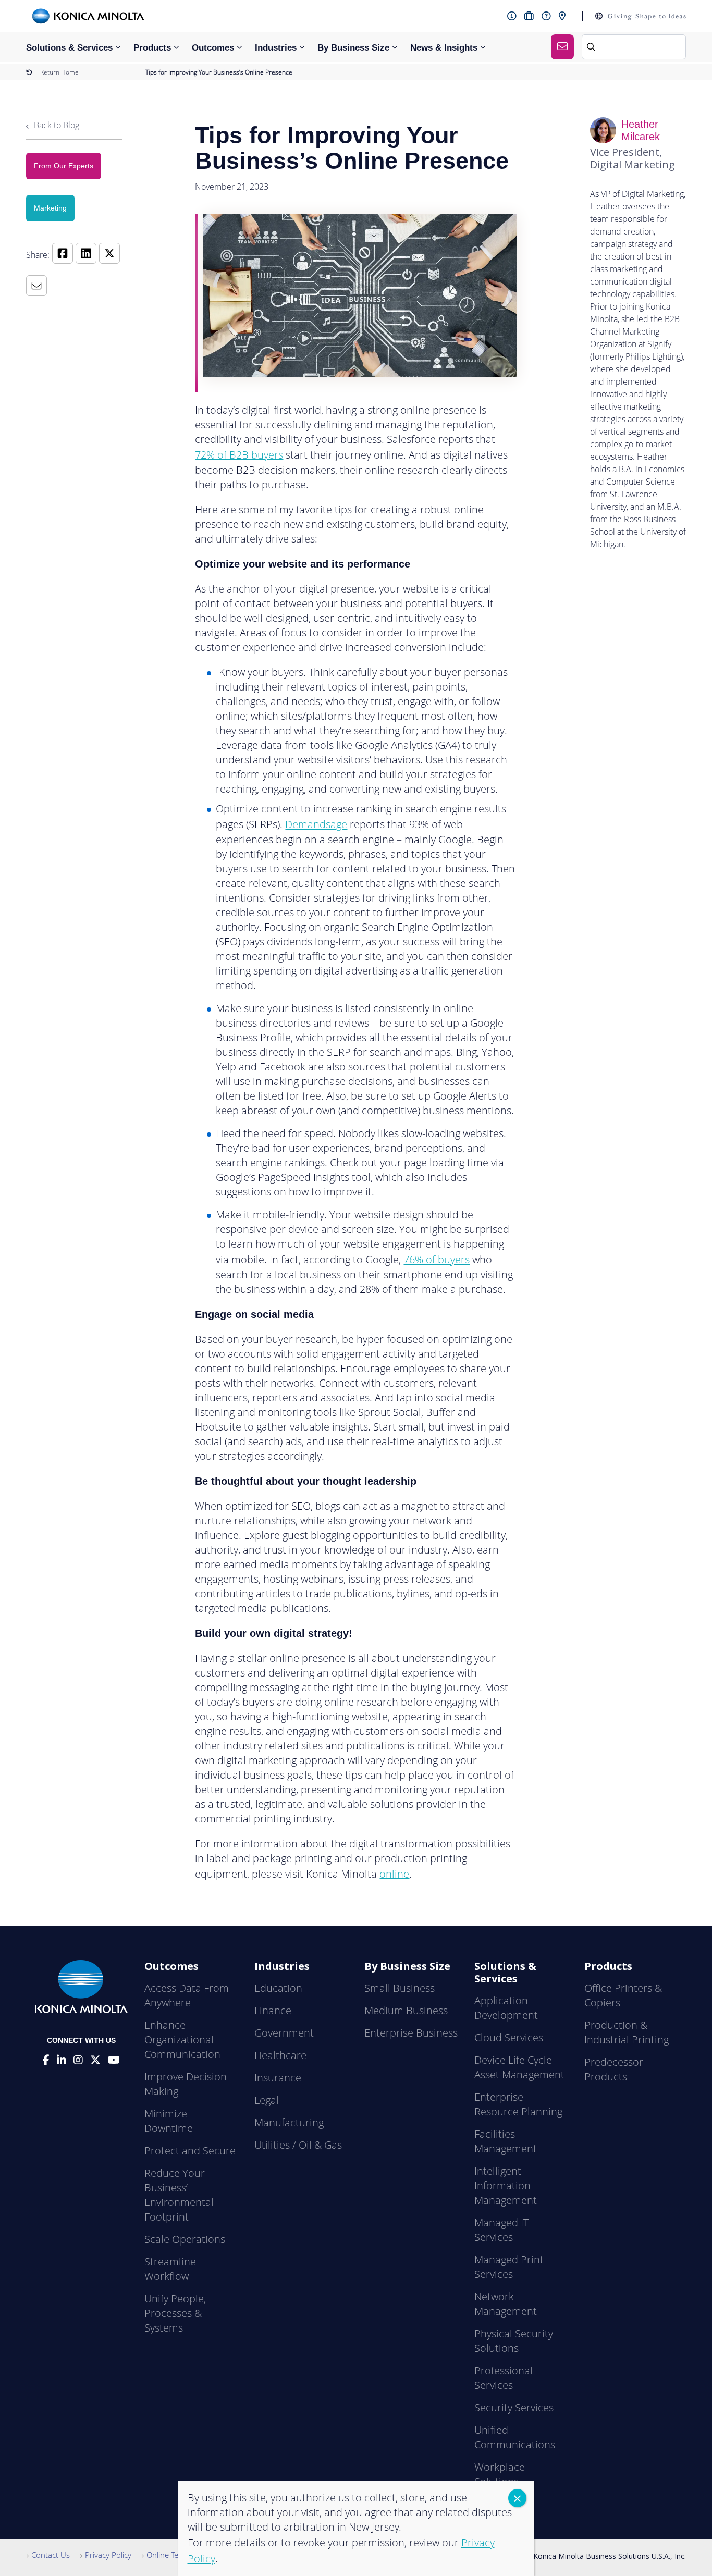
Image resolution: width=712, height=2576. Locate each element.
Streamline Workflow (170, 2269)
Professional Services (504, 2378)
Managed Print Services (509, 2267)
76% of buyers (437, 1259)
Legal (267, 2100)
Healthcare (280, 2055)
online (394, 1874)
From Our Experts (64, 166)
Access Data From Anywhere (187, 1995)
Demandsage (316, 824)
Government (284, 2033)
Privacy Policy (108, 2555)
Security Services (514, 2407)
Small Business (400, 1988)
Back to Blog (56, 125)
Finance (273, 2010)
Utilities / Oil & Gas (298, 2145)
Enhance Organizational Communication (182, 2039)
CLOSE (517, 2498)
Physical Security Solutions (514, 2341)
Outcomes (213, 48)
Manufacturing (289, 2122)
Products (152, 48)
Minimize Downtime (169, 2121)
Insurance (278, 2078)
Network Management (506, 2304)
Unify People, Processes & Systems (175, 2313)
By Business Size (353, 48)
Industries (276, 48)
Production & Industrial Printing (627, 2032)
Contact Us (51, 2555)
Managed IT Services (501, 2230)
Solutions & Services (69, 48)
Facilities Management (506, 2141)
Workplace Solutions (500, 2474)
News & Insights (444, 48)
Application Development (506, 2008)
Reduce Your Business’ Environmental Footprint (179, 2195)
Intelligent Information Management (506, 2185)
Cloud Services (509, 2037)
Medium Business (406, 2010)
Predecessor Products (614, 2069)
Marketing (50, 208)
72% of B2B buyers (239, 455)
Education (278, 1988)
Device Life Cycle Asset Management (519, 2067)
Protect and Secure (190, 2150)
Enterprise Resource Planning (518, 2104)
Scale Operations (185, 2239)
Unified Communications (515, 2437)
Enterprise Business (411, 2033)
